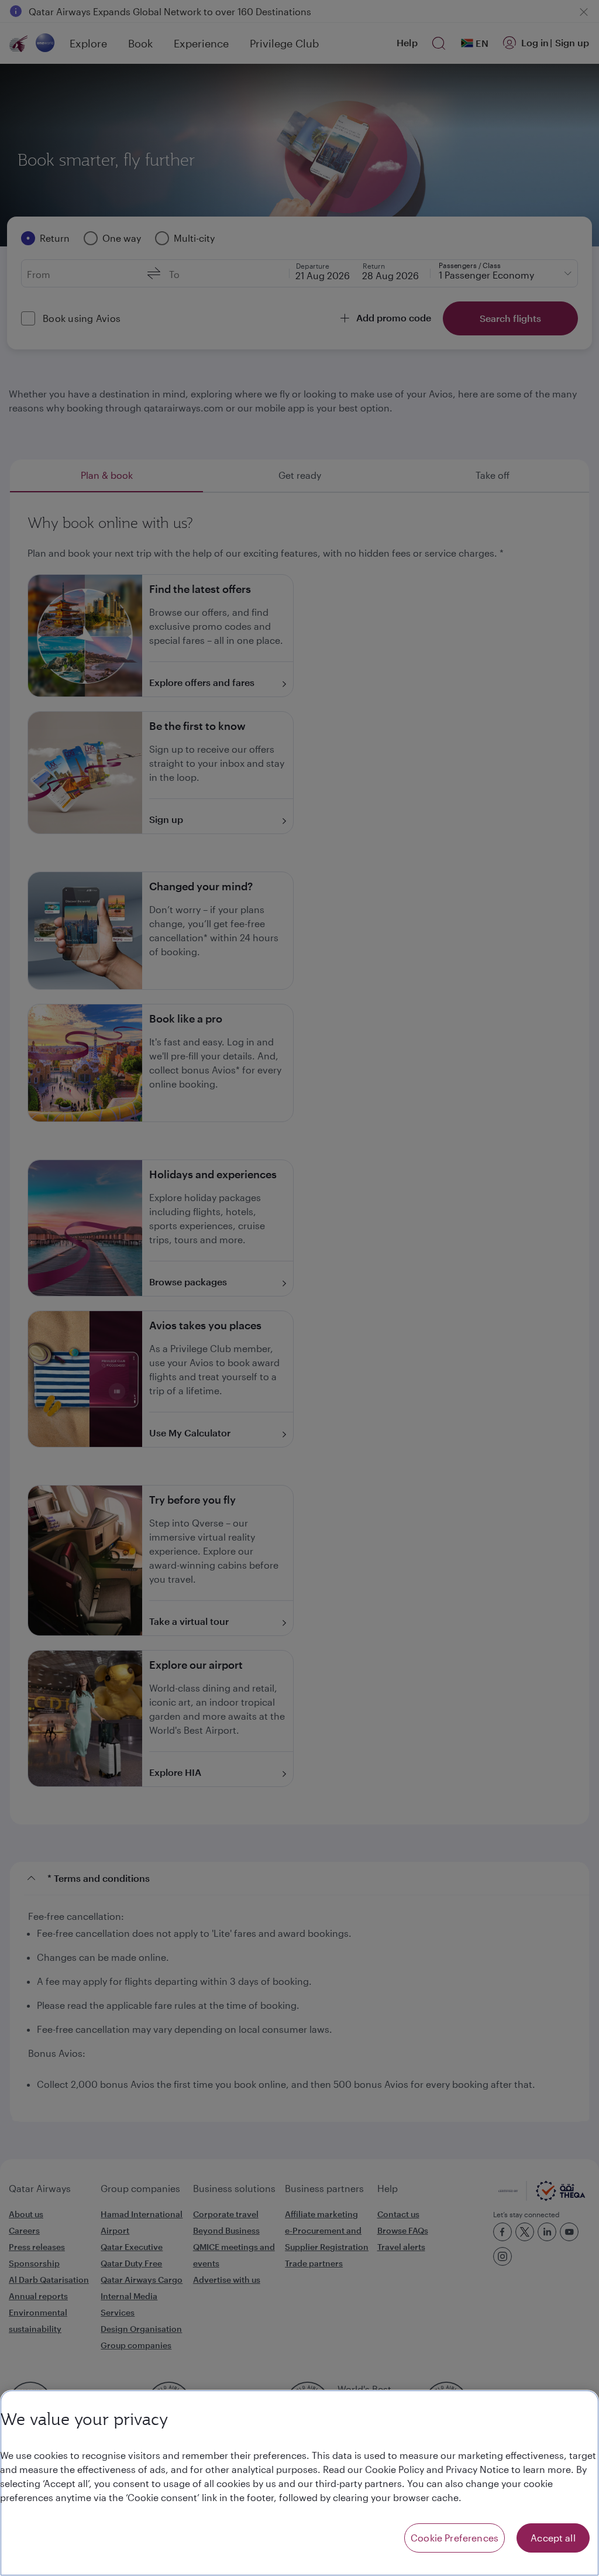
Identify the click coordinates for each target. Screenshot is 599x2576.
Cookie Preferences (455, 2538)
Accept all (553, 2538)
